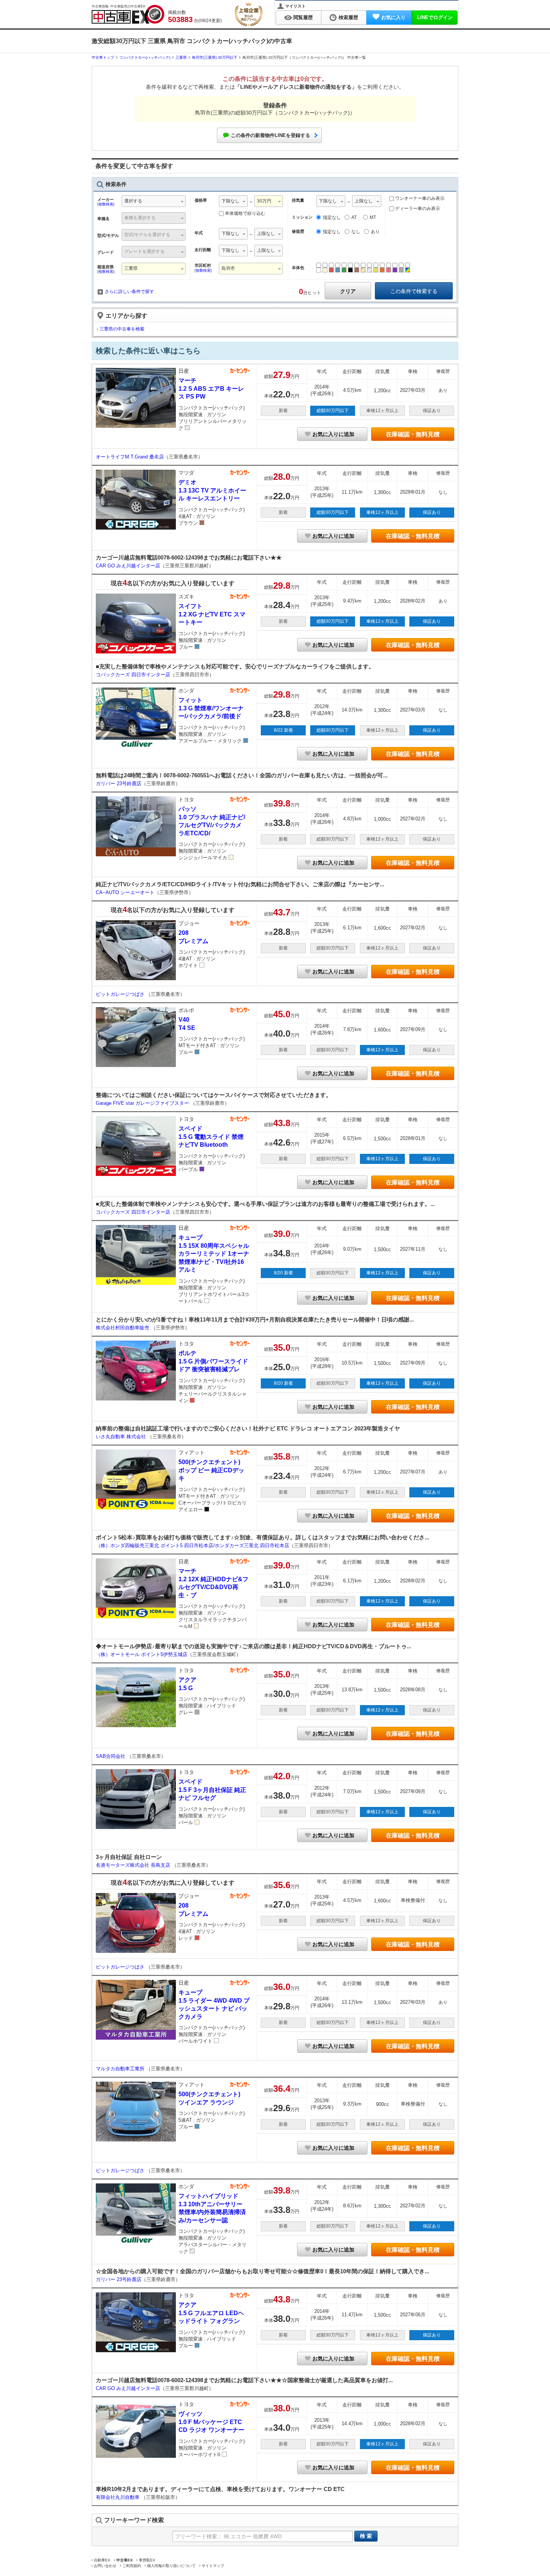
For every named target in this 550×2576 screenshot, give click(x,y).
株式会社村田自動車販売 (123, 1328)
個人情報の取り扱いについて (171, 2566)
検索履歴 (348, 17)
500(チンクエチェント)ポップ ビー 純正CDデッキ (211, 1470)
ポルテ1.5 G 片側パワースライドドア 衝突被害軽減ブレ (213, 1361)
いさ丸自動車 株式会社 (122, 1437)
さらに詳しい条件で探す (129, 292)
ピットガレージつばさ (121, 994)
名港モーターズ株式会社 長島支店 (134, 1865)
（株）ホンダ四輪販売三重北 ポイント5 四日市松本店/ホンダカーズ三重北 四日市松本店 (192, 1545)
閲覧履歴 (303, 17)
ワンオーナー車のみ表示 (419, 198)
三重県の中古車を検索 (122, 329)
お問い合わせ (105, 2566)
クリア (348, 291)
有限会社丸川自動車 (118, 2497)
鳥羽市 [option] (228, 268)
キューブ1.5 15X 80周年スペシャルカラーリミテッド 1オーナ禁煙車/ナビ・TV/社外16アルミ (214, 1254)
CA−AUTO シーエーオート (125, 892)
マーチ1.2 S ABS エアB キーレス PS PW (211, 388)
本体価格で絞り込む (245, 213)
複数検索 (106, 204)
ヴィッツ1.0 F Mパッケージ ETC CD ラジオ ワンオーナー (211, 2422)
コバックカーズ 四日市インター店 (133, 675)
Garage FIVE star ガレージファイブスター (143, 1103)
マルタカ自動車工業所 (121, 2069)
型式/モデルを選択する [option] (147, 235)
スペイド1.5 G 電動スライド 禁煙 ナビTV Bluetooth (211, 1137)
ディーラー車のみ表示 (417, 208)
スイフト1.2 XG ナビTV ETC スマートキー (212, 614)
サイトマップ (213, 2566)
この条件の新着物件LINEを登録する (271, 135)
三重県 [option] (131, 268)
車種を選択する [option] (140, 218)
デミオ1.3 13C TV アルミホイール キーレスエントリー (212, 490)
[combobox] (154, 202)
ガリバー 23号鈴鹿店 (119, 784)
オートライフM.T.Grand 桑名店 (130, 457)
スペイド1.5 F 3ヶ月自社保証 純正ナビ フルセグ (212, 1790)
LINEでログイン (435, 17)
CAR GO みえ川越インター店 (128, 566)
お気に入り (393, 17)
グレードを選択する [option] (144, 251)
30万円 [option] (264, 201)
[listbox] (233, 202)
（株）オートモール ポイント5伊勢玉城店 (142, 1654)
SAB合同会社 (111, 1756)
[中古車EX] (128, 14)
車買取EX (147, 2560)
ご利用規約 (132, 2566)
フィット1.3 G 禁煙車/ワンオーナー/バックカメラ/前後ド (211, 708)
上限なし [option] (266, 234)
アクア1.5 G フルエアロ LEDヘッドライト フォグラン (211, 2313)
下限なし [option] (230, 201)
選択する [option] (133, 201)
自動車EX (102, 2560)
